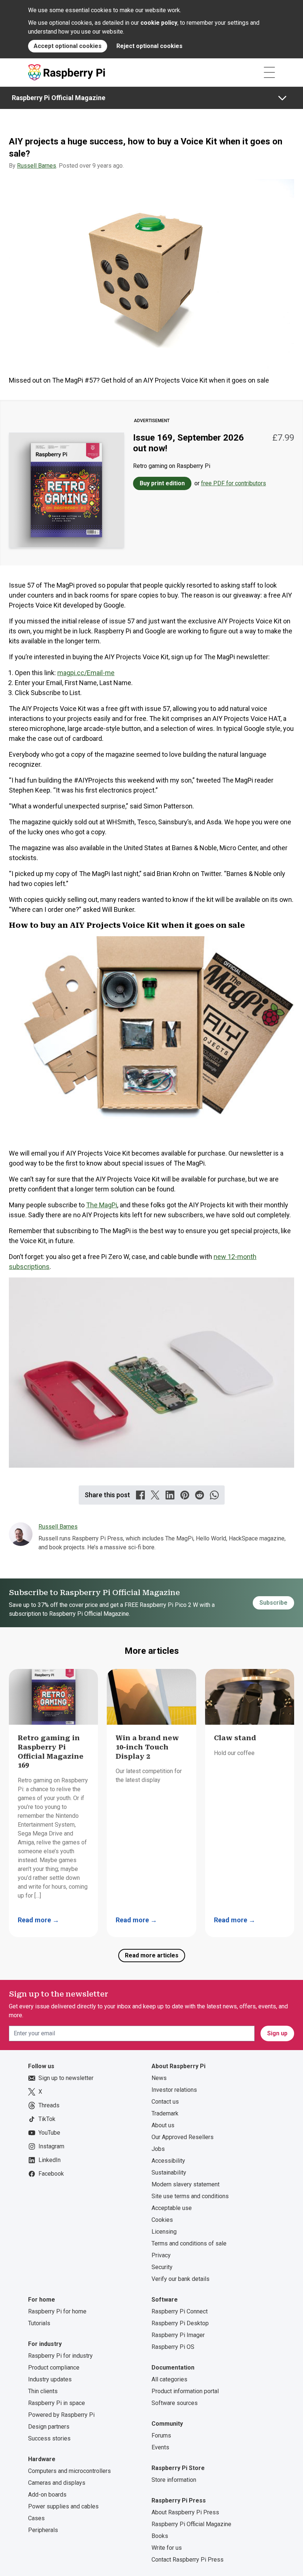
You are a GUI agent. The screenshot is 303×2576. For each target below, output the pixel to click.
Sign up (277, 2033)
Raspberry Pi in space (57, 2403)
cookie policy (159, 23)
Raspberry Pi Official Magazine (59, 98)
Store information (174, 2480)
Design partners (49, 2427)
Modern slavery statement (185, 2184)
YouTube (49, 2133)
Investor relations (174, 2090)
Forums (161, 2435)
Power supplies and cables (63, 2506)
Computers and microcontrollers (69, 2471)
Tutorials (39, 2323)
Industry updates (50, 2379)
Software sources (175, 2403)
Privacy (161, 2255)
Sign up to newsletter (66, 2078)
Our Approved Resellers (183, 2137)
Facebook (51, 2174)
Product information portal (185, 2391)
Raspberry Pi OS (173, 2347)
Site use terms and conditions (190, 2196)
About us (163, 2125)
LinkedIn (50, 2160)
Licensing (164, 2232)
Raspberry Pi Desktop (180, 2323)
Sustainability (169, 2173)
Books (160, 2536)
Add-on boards (47, 2495)
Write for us (167, 2548)
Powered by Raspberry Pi (61, 2415)
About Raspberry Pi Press (185, 2512)
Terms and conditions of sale (189, 2243)
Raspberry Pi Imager (178, 2335)
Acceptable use (172, 2208)
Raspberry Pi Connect (180, 2311)
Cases (36, 2518)
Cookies (162, 2220)
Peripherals (43, 2530)
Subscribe (273, 1603)
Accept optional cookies (68, 46)
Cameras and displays (57, 2483)
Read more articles (152, 1955)
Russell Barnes (37, 166)
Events (160, 2447)
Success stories (49, 2438)
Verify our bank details (181, 2279)
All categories (169, 2379)
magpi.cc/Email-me (86, 673)
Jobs (158, 2149)
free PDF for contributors (234, 483)
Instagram (51, 2146)
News (159, 2078)
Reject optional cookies (149, 46)
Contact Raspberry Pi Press (188, 2560)
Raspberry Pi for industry (60, 2356)
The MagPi (102, 1205)
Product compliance (54, 2368)
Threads (49, 2105)
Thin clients (43, 2391)
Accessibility (168, 2161)
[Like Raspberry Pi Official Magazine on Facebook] (140, 1495)
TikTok (47, 2119)
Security (162, 2267)
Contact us (165, 2102)
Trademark (165, 2113)
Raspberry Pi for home (57, 2311)
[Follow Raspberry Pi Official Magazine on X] (155, 1495)
